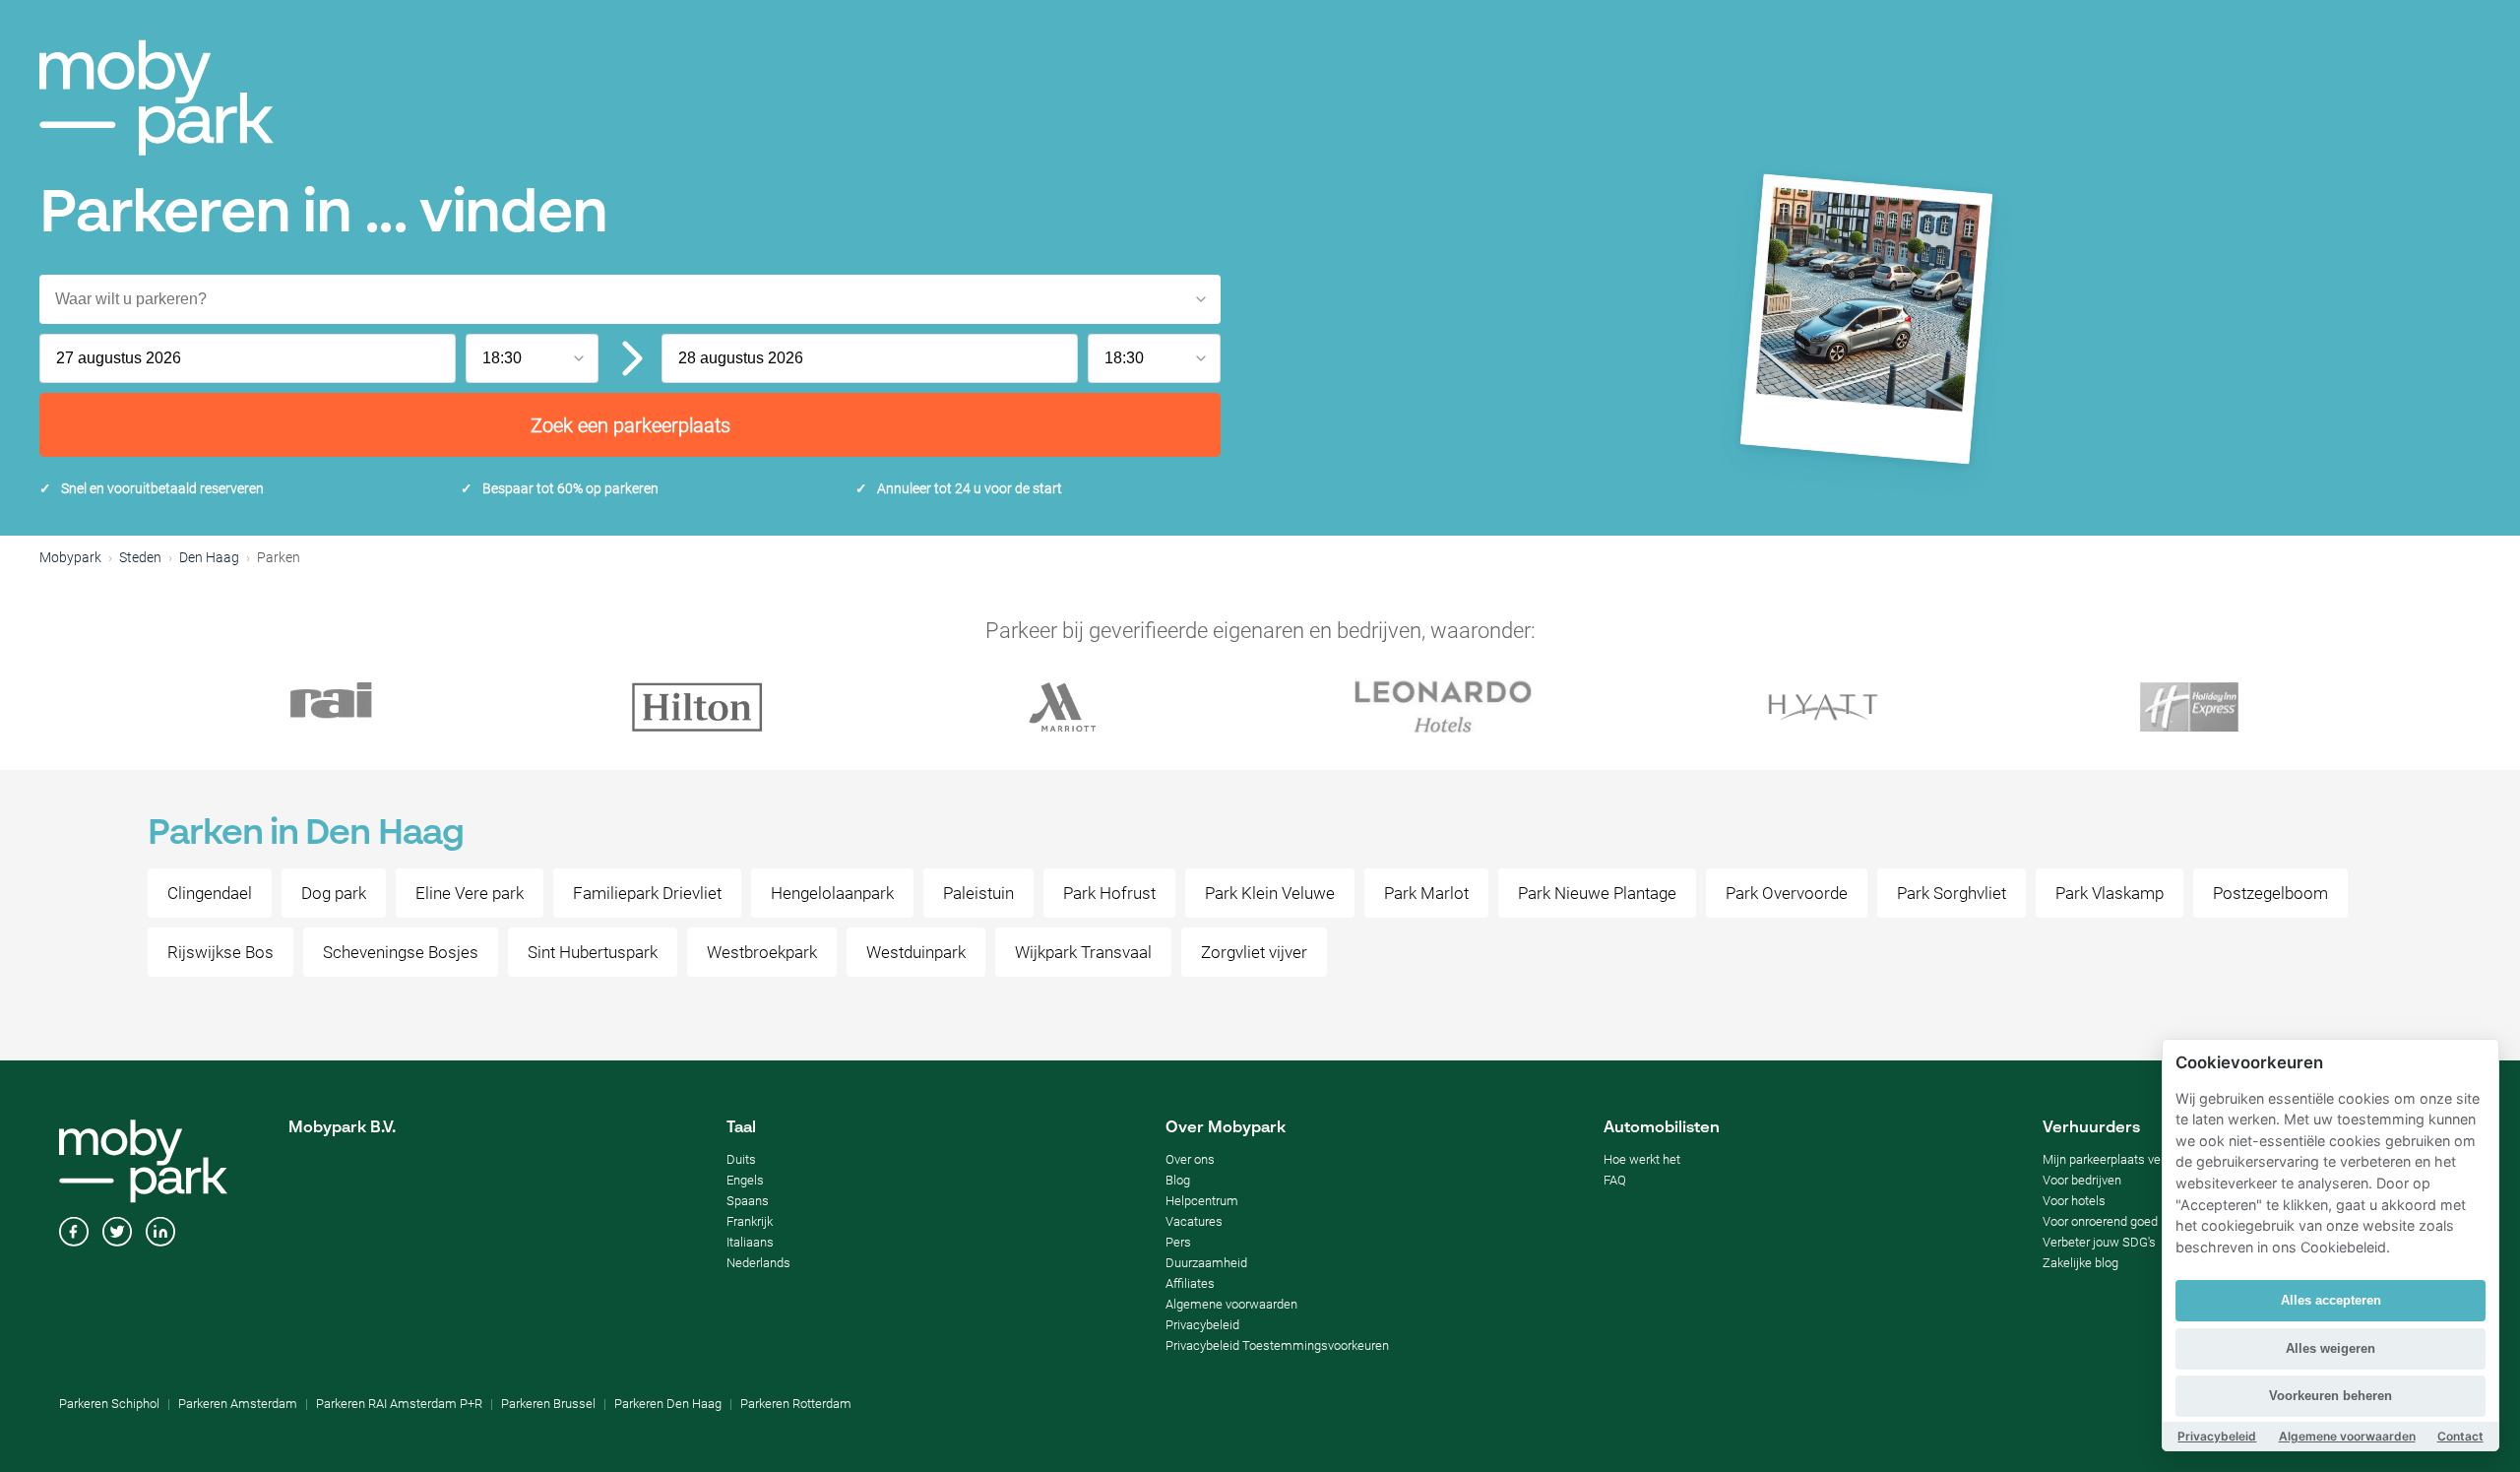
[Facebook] (74, 1234)
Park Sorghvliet (1952, 893)
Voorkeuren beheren (2331, 1396)
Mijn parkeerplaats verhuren (2119, 1159)
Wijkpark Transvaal (1083, 952)
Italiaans (750, 1242)
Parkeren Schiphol (109, 1404)
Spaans (748, 1201)
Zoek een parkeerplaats (630, 425)
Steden (140, 557)
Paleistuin (978, 893)
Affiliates (1190, 1283)
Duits (741, 1159)
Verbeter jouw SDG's (2099, 1242)
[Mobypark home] (157, 98)
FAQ (1615, 1180)
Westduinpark (916, 952)
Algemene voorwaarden (1231, 1304)
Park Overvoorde (1787, 893)
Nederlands (758, 1263)
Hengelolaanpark (832, 893)
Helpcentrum (1202, 1201)
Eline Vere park (470, 893)
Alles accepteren (2331, 1300)
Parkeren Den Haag (668, 1404)
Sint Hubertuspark (593, 952)
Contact (2460, 1436)
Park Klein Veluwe (1270, 893)
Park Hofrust (1109, 893)
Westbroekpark (762, 952)
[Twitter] (117, 1234)
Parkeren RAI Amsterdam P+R (399, 1404)
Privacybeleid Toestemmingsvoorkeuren (1277, 1345)
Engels (745, 1180)
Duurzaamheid (1206, 1263)
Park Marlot (1426, 893)
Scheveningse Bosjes (401, 952)
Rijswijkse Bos (220, 952)
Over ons (1190, 1159)
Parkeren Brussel (548, 1404)
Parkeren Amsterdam (238, 1404)
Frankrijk (750, 1221)
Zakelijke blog (2080, 1263)
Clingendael (210, 893)
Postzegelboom (2270, 893)
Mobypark (70, 557)
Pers (1178, 1242)
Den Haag (209, 557)
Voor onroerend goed (2100, 1221)
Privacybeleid (1202, 1325)
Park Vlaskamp (2110, 893)
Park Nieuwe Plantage (1597, 893)
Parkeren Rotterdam (796, 1404)
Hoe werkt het (1642, 1159)
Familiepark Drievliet (647, 893)
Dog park (334, 893)
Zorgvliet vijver (1254, 952)
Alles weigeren (2331, 1348)
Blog (1178, 1180)
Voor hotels (2074, 1201)
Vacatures (1194, 1221)
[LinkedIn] (160, 1234)
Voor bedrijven (2082, 1180)
